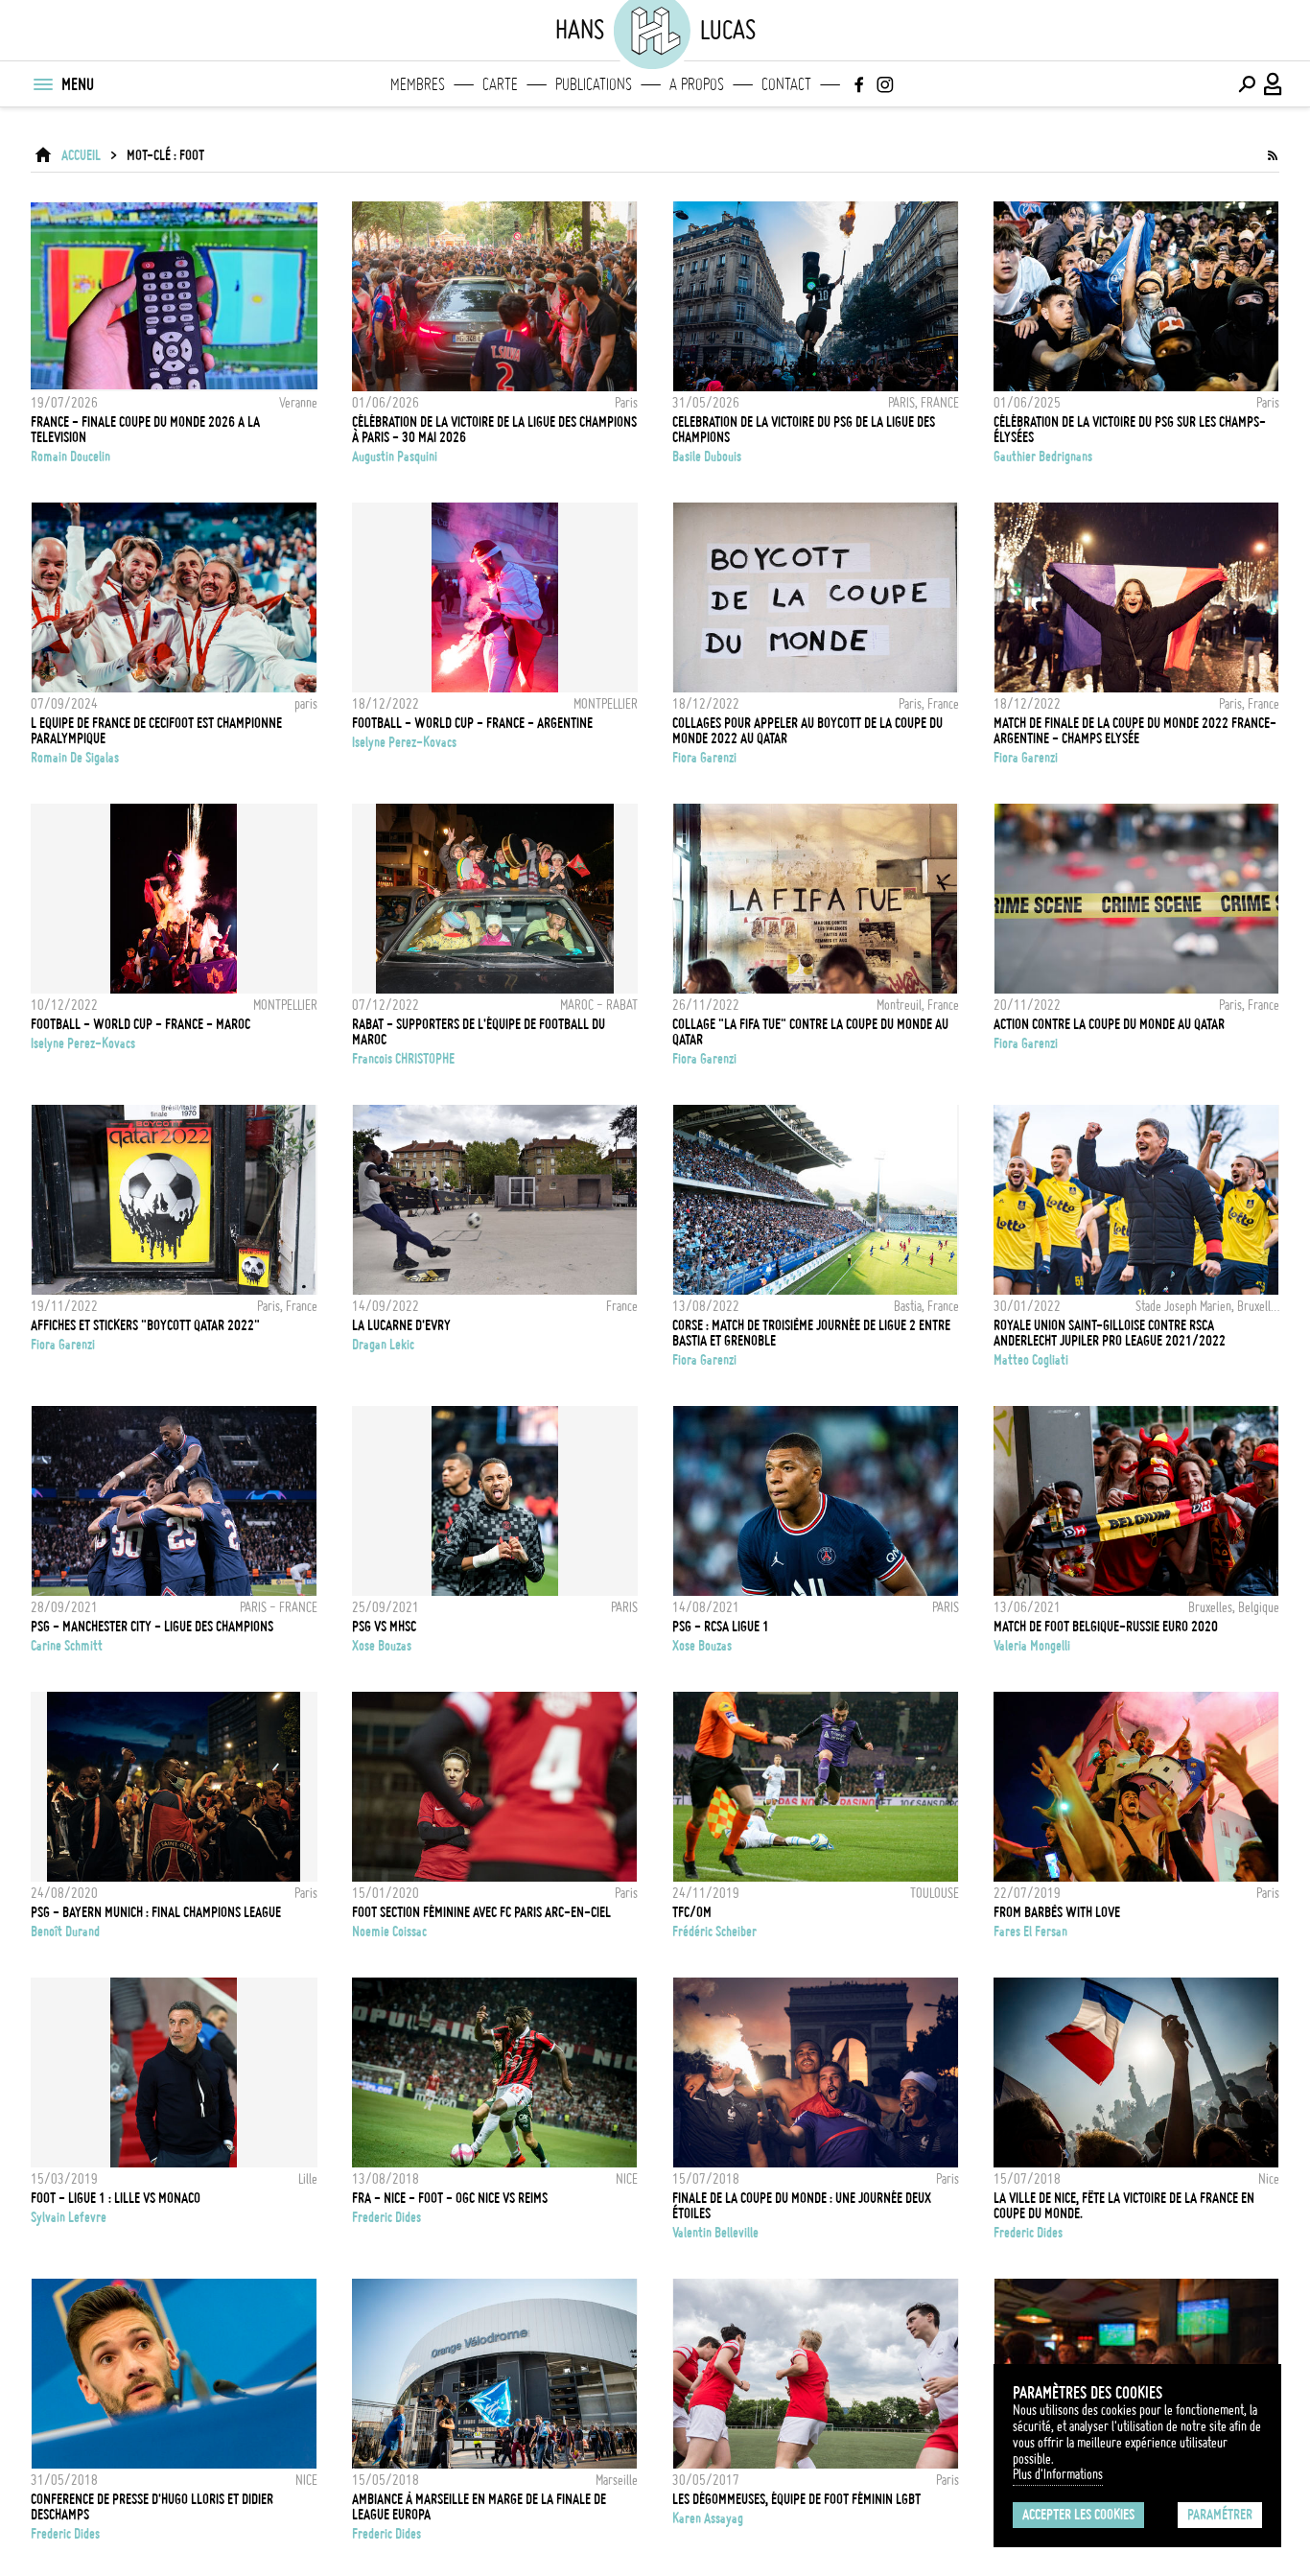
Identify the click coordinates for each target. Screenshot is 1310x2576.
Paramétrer (1220, 2515)
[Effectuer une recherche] (1247, 84)
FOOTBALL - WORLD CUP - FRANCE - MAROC (140, 1024)
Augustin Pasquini (395, 457)
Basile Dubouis (707, 457)
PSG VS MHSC (384, 1627)
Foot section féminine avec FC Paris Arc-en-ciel (481, 1912)
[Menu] (42, 84)
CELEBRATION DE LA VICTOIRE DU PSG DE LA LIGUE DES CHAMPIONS (804, 430)
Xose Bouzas (382, 1646)
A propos (697, 84)
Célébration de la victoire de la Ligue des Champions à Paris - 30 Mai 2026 (494, 430)
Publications (594, 84)
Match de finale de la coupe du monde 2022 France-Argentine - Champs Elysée (1135, 731)
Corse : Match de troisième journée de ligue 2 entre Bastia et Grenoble (811, 1333)
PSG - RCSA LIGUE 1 (721, 1627)
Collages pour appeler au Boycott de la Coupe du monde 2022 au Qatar (807, 731)
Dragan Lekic (383, 1345)
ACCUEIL (81, 155)
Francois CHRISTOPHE (403, 1059)
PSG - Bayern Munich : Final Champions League (156, 1912)
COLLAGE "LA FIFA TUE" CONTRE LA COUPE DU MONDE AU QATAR (810, 1032)
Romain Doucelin (70, 457)
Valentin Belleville (715, 2233)
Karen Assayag (708, 2518)
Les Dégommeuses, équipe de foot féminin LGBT (796, 2499)
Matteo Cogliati (1031, 1360)
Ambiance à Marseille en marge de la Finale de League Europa (479, 2507)
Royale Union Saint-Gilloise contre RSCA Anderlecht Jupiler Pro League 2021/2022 (1110, 1333)
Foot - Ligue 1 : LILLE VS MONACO (116, 2198)
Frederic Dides (386, 2217)
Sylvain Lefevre (69, 2217)
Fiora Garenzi (704, 758)
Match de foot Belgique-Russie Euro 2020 (1106, 1627)
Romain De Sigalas (75, 758)
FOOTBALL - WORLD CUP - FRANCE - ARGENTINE (472, 723)
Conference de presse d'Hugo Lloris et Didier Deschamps (152, 2507)
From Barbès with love (1057, 1912)
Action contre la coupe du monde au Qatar (1109, 1024)
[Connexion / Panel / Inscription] (1274, 84)
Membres (418, 84)
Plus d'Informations (1058, 2474)
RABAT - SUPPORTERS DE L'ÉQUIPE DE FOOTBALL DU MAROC (479, 1032)
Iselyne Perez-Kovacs (404, 742)
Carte (500, 84)
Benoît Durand (65, 1932)
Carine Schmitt (67, 1646)
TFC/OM (692, 1912)
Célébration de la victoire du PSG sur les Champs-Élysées (1130, 430)
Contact (786, 84)
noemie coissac (389, 1932)
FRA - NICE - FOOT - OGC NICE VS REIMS (450, 2198)
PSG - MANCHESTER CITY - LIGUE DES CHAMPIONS (152, 1627)
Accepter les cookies (1078, 2515)
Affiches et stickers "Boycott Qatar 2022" (145, 1325)
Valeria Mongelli (1032, 1646)
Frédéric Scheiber (714, 1932)
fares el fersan (1030, 1932)
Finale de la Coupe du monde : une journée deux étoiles (802, 2206)
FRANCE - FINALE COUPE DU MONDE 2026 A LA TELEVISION (145, 430)
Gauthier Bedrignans (1043, 457)
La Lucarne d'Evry (401, 1325)
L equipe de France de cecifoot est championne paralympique (156, 731)
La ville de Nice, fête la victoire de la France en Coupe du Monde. (1124, 2206)
